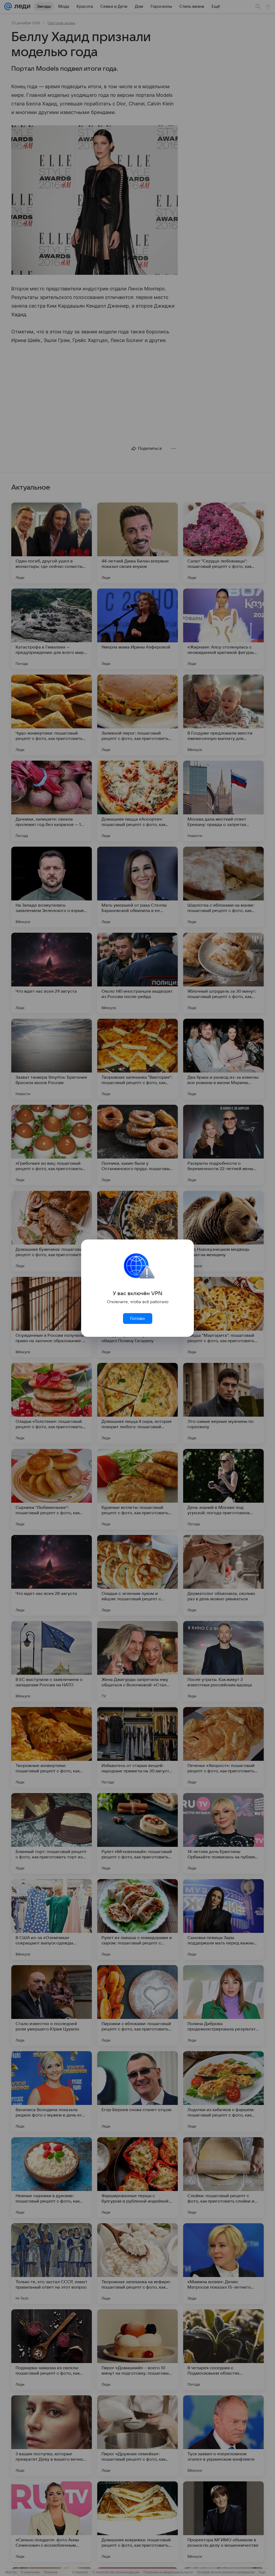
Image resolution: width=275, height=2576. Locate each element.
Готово (137, 1319)
